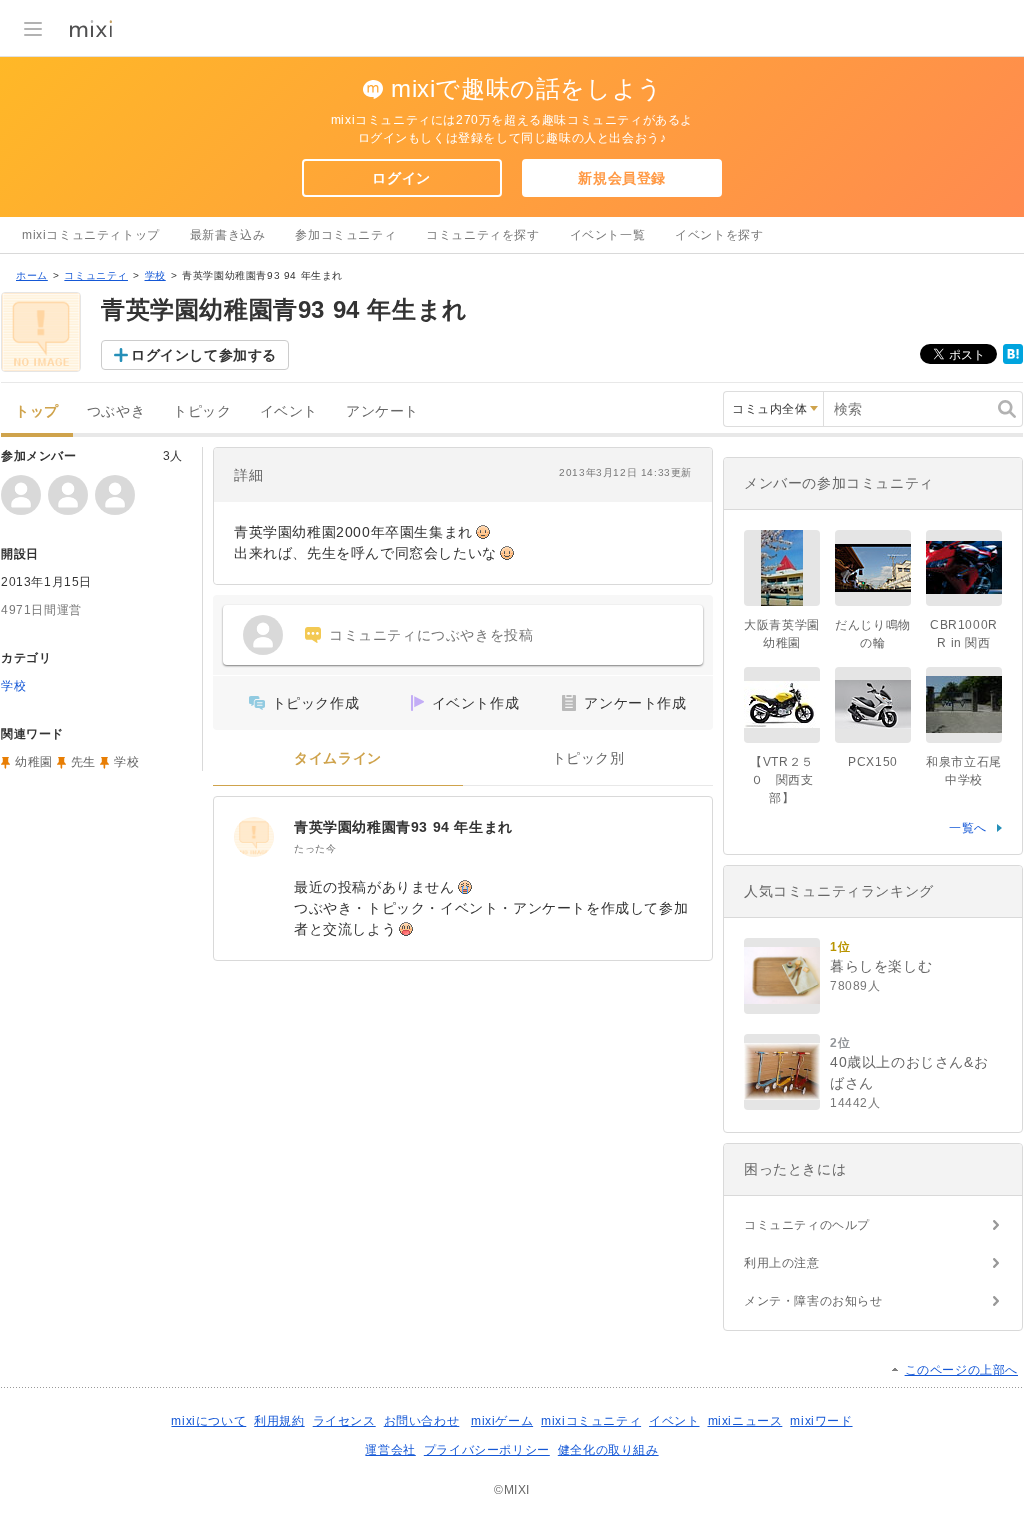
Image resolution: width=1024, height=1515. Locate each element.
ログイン (401, 178)
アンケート (382, 411)
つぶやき (116, 411)
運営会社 (390, 1450)
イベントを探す (719, 235)
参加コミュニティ (345, 235)
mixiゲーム (502, 1421)
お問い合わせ (422, 1421)
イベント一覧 (608, 235)
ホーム (32, 275)
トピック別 (588, 758)
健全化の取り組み (608, 1450)
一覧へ (968, 828)
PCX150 (873, 762)
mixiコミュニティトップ (91, 235)
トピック (202, 411)
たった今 (315, 848)
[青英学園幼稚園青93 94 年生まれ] (254, 837)
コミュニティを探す (482, 235)
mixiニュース (745, 1421)
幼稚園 (34, 762)
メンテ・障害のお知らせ (813, 1301)
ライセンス (344, 1421)
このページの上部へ (961, 1370)
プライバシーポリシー (487, 1450)
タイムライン (338, 758)
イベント (289, 411)
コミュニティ (96, 275)
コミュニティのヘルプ (807, 1225)
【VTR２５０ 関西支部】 (782, 780)
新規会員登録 (622, 178)
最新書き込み (228, 235)
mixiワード (821, 1421)
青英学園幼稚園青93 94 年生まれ (403, 827)
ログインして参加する (204, 355)
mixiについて (208, 1421)
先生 (83, 762)
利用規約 (279, 1421)
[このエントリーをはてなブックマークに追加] (1013, 360)
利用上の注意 (782, 1263)
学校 (155, 275)
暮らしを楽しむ (881, 966)
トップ (37, 411)
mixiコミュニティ (591, 1421)
